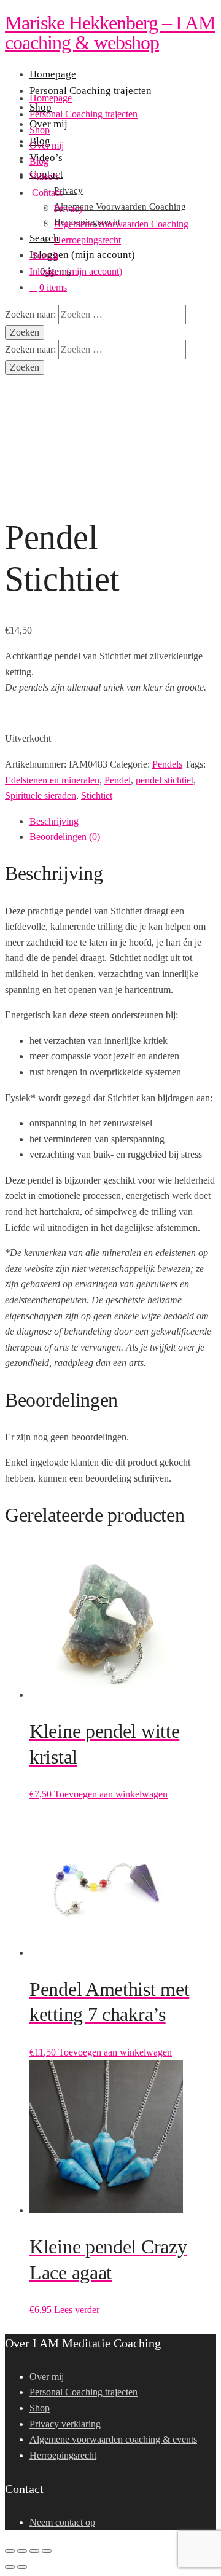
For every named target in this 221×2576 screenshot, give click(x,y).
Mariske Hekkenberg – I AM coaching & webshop (110, 33)
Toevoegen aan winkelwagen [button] (111, 1794)
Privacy (69, 209)
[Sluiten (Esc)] (47, 2551)
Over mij (47, 145)
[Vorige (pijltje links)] (10, 2567)
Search (44, 255)
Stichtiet (97, 795)
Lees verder (77, 2310)
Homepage (51, 98)
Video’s (44, 177)
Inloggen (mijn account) (76, 271)
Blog (39, 161)
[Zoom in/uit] (10, 2551)
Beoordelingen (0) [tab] (65, 837)
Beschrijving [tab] (54, 821)
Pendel (118, 780)
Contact (46, 193)
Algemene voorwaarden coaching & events (113, 2439)
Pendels (167, 764)
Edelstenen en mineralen (52, 780)
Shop (40, 130)
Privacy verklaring (65, 2424)
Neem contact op (62, 2522)
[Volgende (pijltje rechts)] (22, 2567)
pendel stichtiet (165, 780)
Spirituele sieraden (41, 795)
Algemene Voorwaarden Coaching (121, 224)
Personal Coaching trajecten (83, 114)
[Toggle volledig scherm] (22, 2551)
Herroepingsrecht (87, 240)
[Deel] (34, 2551)
